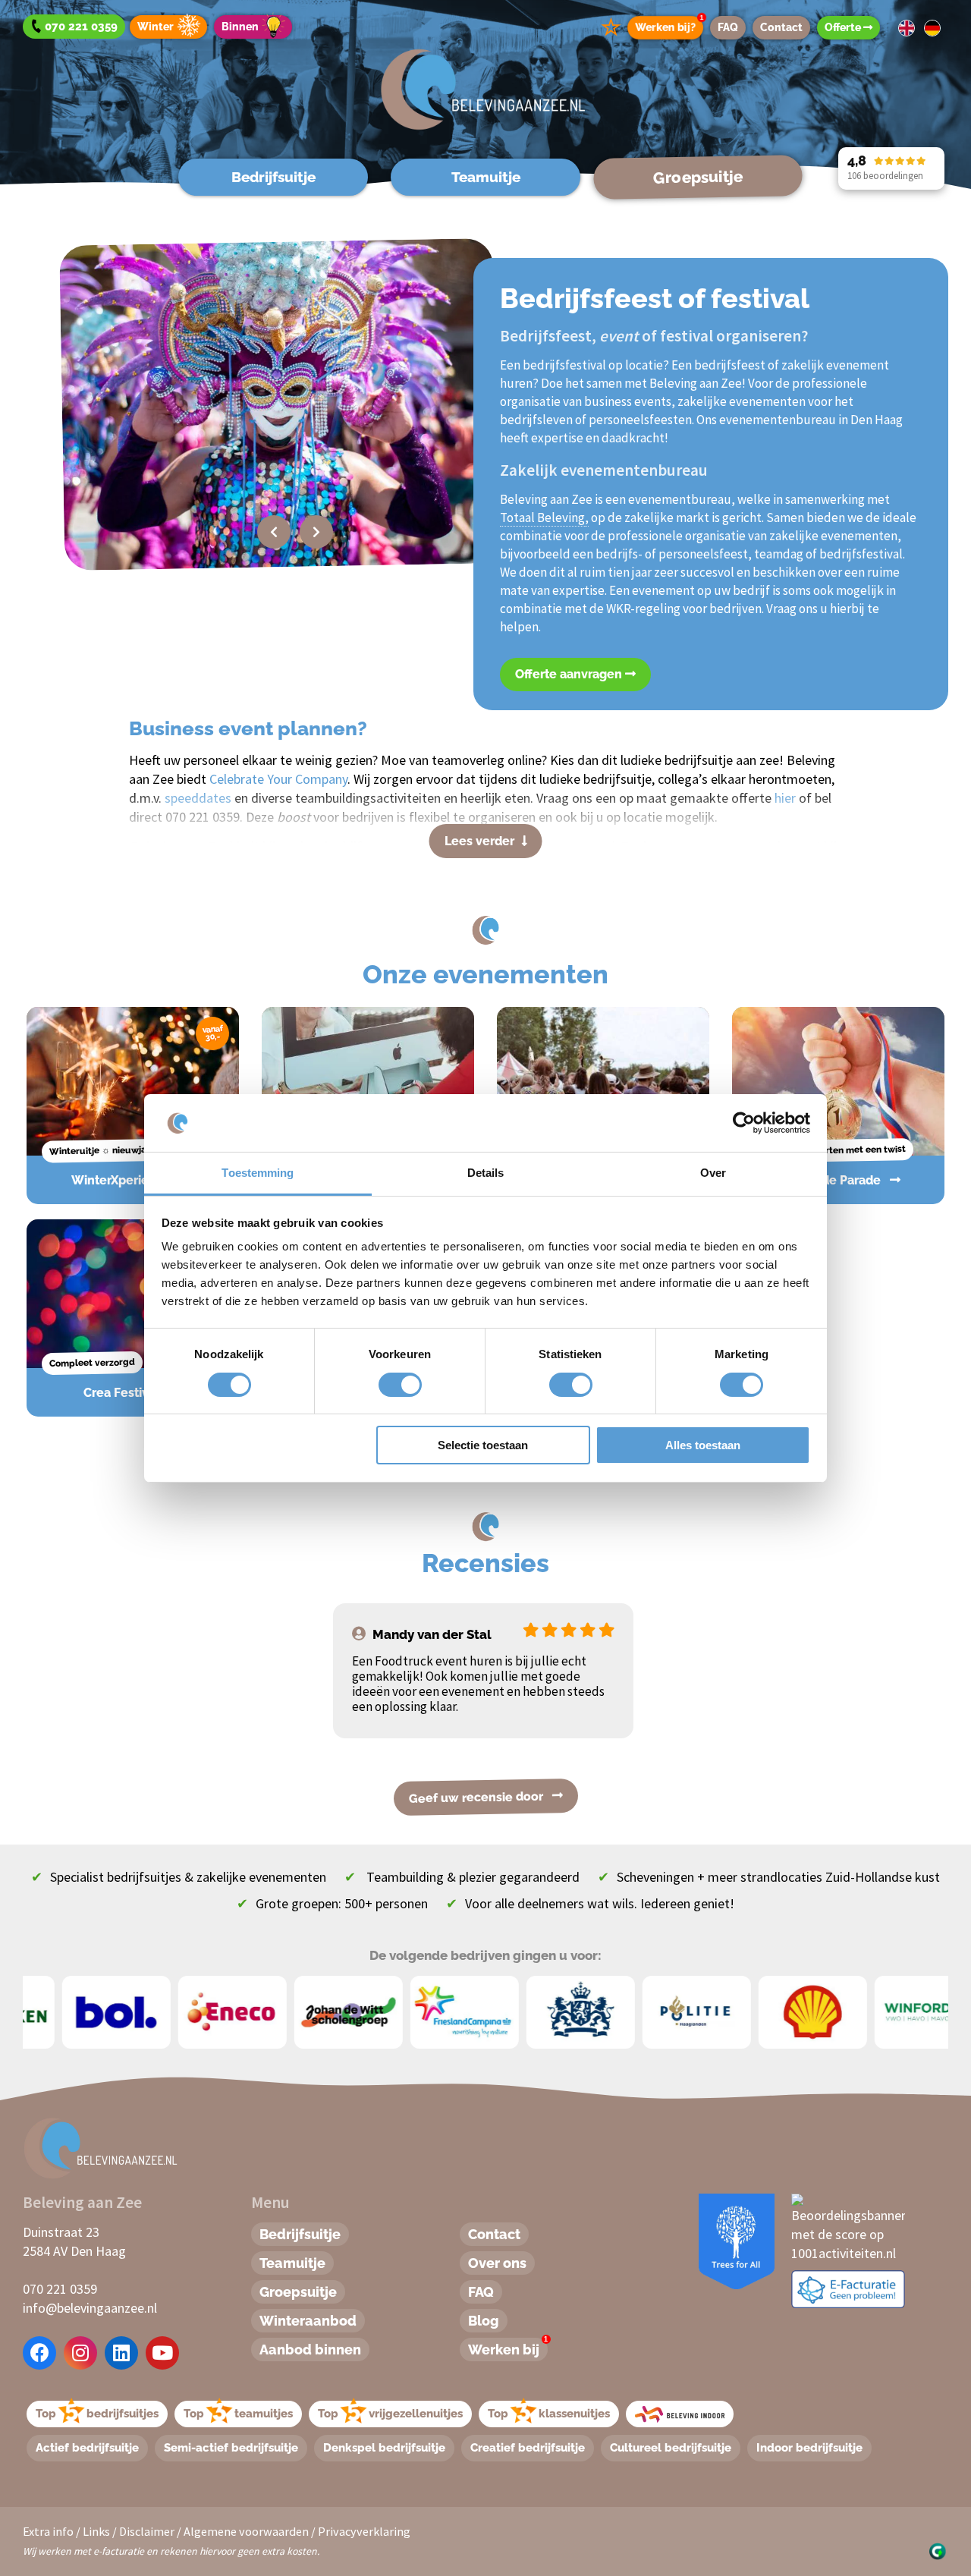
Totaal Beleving (542, 517)
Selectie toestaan (483, 1445)
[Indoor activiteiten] (680, 2414)
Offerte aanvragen (570, 674)
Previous (274, 532)
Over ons (497, 2263)
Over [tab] (713, 1173)
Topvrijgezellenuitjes (390, 2414)
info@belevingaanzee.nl (90, 2308)
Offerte (844, 27)
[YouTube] (162, 2353)
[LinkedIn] (121, 2353)
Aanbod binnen (310, 2350)
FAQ (728, 27)
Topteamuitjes (238, 2414)
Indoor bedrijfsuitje (809, 2448)
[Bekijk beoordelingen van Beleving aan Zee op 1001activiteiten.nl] (848, 2226)
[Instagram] (80, 2353)
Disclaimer (147, 2531)
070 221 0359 (60, 2289)
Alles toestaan (703, 1445)
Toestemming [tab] (258, 1173)
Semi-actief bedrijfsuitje (231, 2448)
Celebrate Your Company (278, 779)
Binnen (240, 27)
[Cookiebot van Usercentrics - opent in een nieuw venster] (744, 1123)
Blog (484, 2321)
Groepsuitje (698, 177)
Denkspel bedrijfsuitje (384, 2448)
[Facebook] (40, 2353)
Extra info (48, 2531)
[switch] (383, 1385)
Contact (781, 27)
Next (316, 532)
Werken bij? (669, 25)
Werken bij (508, 2348)
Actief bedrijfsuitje (87, 2448)
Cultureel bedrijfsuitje (671, 2448)
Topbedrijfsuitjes (97, 2414)
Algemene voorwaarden (246, 2531)
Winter (156, 27)
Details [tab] (486, 1173)
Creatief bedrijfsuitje (528, 2448)
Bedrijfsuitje (273, 177)
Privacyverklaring (364, 2531)
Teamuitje (486, 177)
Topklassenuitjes (549, 2414)
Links (96, 2531)
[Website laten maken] (937, 2550)
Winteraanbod (308, 2321)
